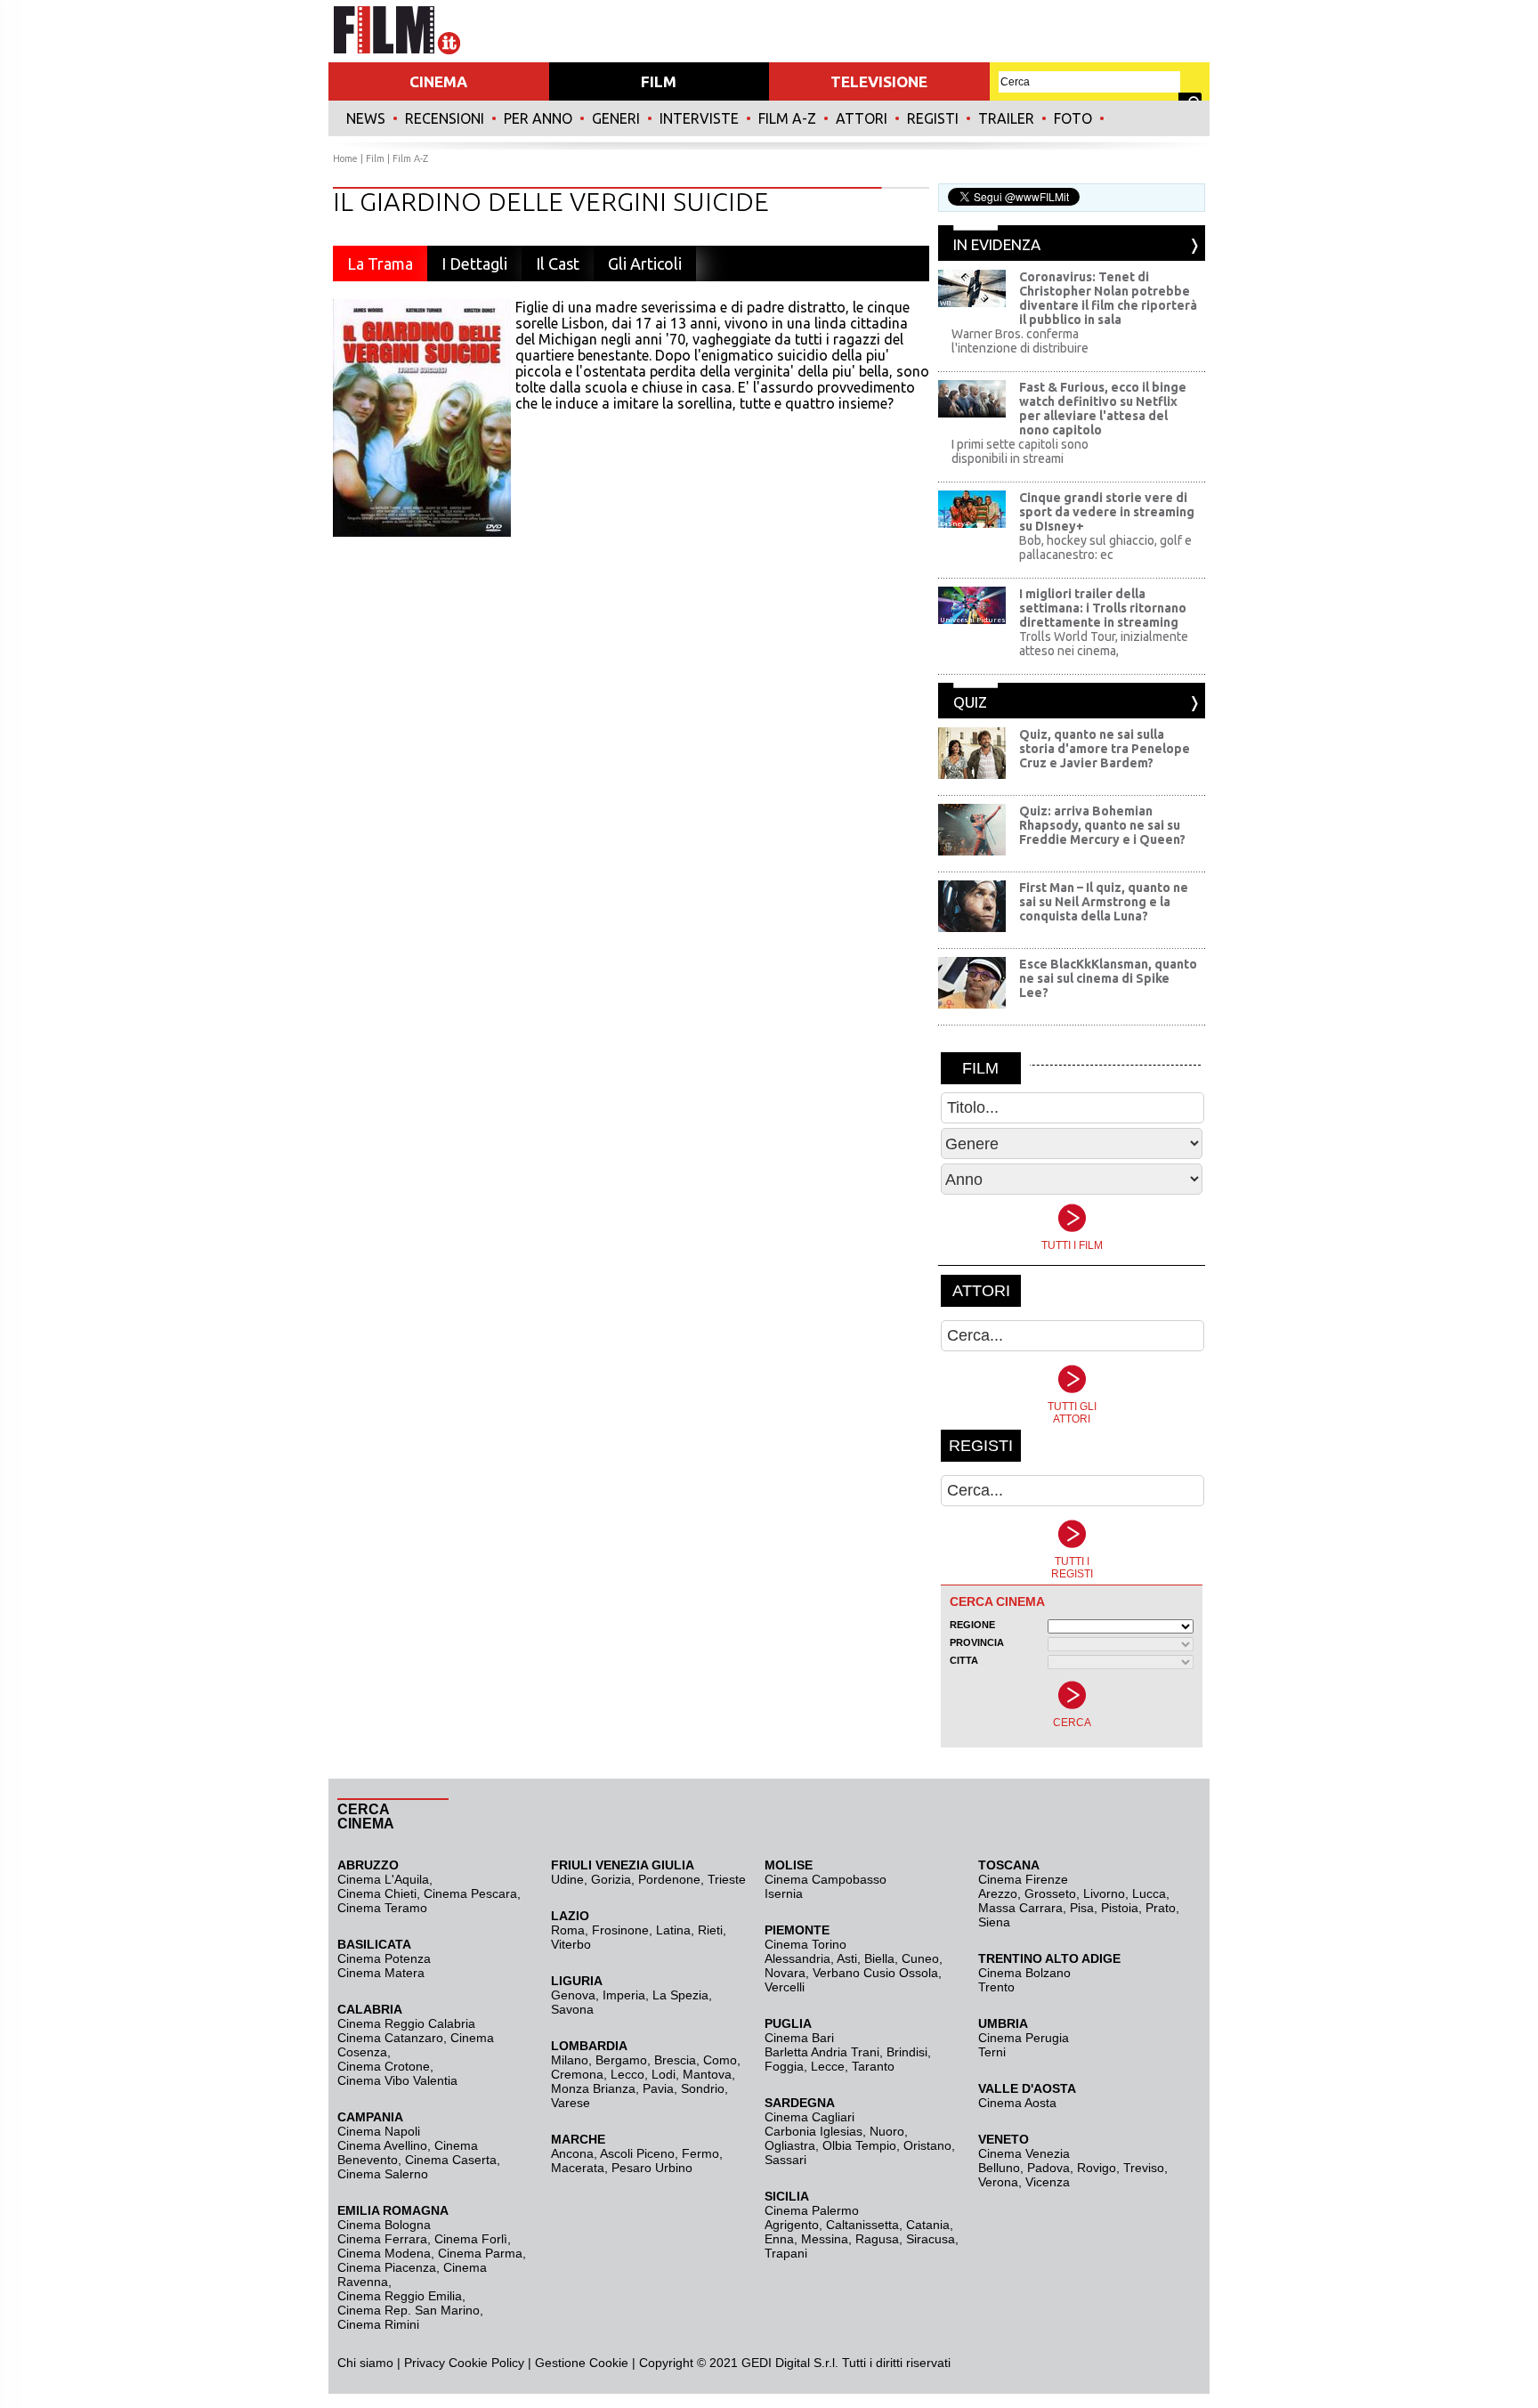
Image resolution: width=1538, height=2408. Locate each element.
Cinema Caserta (451, 2160)
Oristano (927, 2145)
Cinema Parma (480, 2253)
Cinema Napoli (379, 2131)
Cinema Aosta (1017, 2103)
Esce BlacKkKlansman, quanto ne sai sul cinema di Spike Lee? (1108, 978)
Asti (847, 1958)
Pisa (1082, 1908)
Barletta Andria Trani (822, 2052)
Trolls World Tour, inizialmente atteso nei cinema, (1104, 644)
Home (345, 158)
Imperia (624, 1995)
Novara (785, 1973)
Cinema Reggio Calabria (406, 2023)
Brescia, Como (696, 2060)
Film (375, 158)
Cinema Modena (384, 2253)
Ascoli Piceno (637, 2153)
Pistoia (1120, 1908)
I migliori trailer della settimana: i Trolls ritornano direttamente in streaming (1103, 608)
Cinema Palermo (812, 2210)
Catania (928, 2225)
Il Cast (558, 264)
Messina (825, 2239)
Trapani (786, 2253)
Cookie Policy (485, 2363)
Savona (572, 2009)
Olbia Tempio (859, 2145)
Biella (879, 1958)
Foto (1073, 118)
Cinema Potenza (384, 1958)
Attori (862, 118)
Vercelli (785, 1987)
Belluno (999, 2168)
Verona (998, 2182)
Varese (571, 2103)
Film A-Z (787, 118)
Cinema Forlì (471, 2239)
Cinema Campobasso (826, 1879)
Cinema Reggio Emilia (400, 2296)
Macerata (578, 2168)
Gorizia (611, 1879)
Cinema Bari (799, 2038)
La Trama (380, 264)
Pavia (658, 2088)
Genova (573, 1995)
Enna (779, 2239)
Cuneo (920, 1958)
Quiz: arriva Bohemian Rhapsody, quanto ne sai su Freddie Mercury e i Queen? (1102, 825)
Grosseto (1050, 1893)
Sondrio (703, 2088)
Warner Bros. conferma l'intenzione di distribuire (1020, 341)
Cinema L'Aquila (383, 1879)
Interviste (699, 118)
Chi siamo (365, 2363)
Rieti (710, 1930)
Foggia (784, 2066)
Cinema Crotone (384, 2066)
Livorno (1104, 1893)
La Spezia (680, 1995)
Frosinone (620, 1930)
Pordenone (669, 1879)
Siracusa (931, 2239)
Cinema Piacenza (387, 2267)
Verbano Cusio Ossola (875, 1973)
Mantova (707, 2074)
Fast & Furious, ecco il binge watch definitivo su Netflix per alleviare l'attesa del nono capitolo (1103, 409)
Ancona (572, 2153)
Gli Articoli (645, 264)
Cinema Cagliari (809, 2117)
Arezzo (998, 1893)
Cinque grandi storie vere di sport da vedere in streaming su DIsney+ (1107, 512)
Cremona (577, 2074)
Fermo (700, 2153)
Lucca (1149, 1893)
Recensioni (445, 118)
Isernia (784, 1893)
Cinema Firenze (1023, 1879)
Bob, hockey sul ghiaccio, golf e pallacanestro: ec (1105, 547)
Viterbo (571, 1944)
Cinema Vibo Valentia (397, 2080)
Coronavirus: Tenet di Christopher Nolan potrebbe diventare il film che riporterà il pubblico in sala (1108, 298)
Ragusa (877, 2239)
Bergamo (621, 2060)
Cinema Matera (381, 1973)
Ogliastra (790, 2145)
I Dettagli (474, 264)
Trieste (727, 1879)
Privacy (425, 2363)
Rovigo (1097, 2168)
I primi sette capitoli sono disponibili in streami (1020, 451)
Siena (994, 1922)
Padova (1048, 2168)
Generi (616, 118)
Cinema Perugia (1024, 2038)
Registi (933, 118)
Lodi (664, 2074)
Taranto (873, 2066)
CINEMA (438, 81)
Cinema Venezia (1024, 2153)
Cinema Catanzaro (390, 2038)
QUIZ (970, 702)
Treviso (1144, 2168)
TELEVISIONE (879, 81)
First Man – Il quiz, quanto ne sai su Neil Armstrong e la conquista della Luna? (1104, 902)
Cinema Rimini (378, 2324)
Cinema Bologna (384, 2225)
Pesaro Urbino (652, 2168)
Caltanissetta (862, 2225)
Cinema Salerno (383, 2174)
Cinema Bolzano (1024, 1973)
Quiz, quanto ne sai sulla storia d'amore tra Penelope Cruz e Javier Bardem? (1105, 749)
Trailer (1006, 118)
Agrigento (792, 2225)
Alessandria (797, 1958)
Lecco (627, 2074)
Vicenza (1048, 2182)
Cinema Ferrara (382, 2239)
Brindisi (907, 2052)
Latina (673, 1930)
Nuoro (887, 2131)
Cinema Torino (805, 1944)
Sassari (785, 2160)
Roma (568, 1930)
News (366, 118)
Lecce (828, 2066)
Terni (992, 2052)
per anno (538, 118)
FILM (659, 81)
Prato (1161, 1908)
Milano (570, 2060)
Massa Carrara (1020, 1908)
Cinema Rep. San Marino (409, 2310)
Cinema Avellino (382, 2145)
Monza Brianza (593, 2088)
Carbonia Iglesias (814, 2131)
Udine (567, 1879)
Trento (996, 1987)
